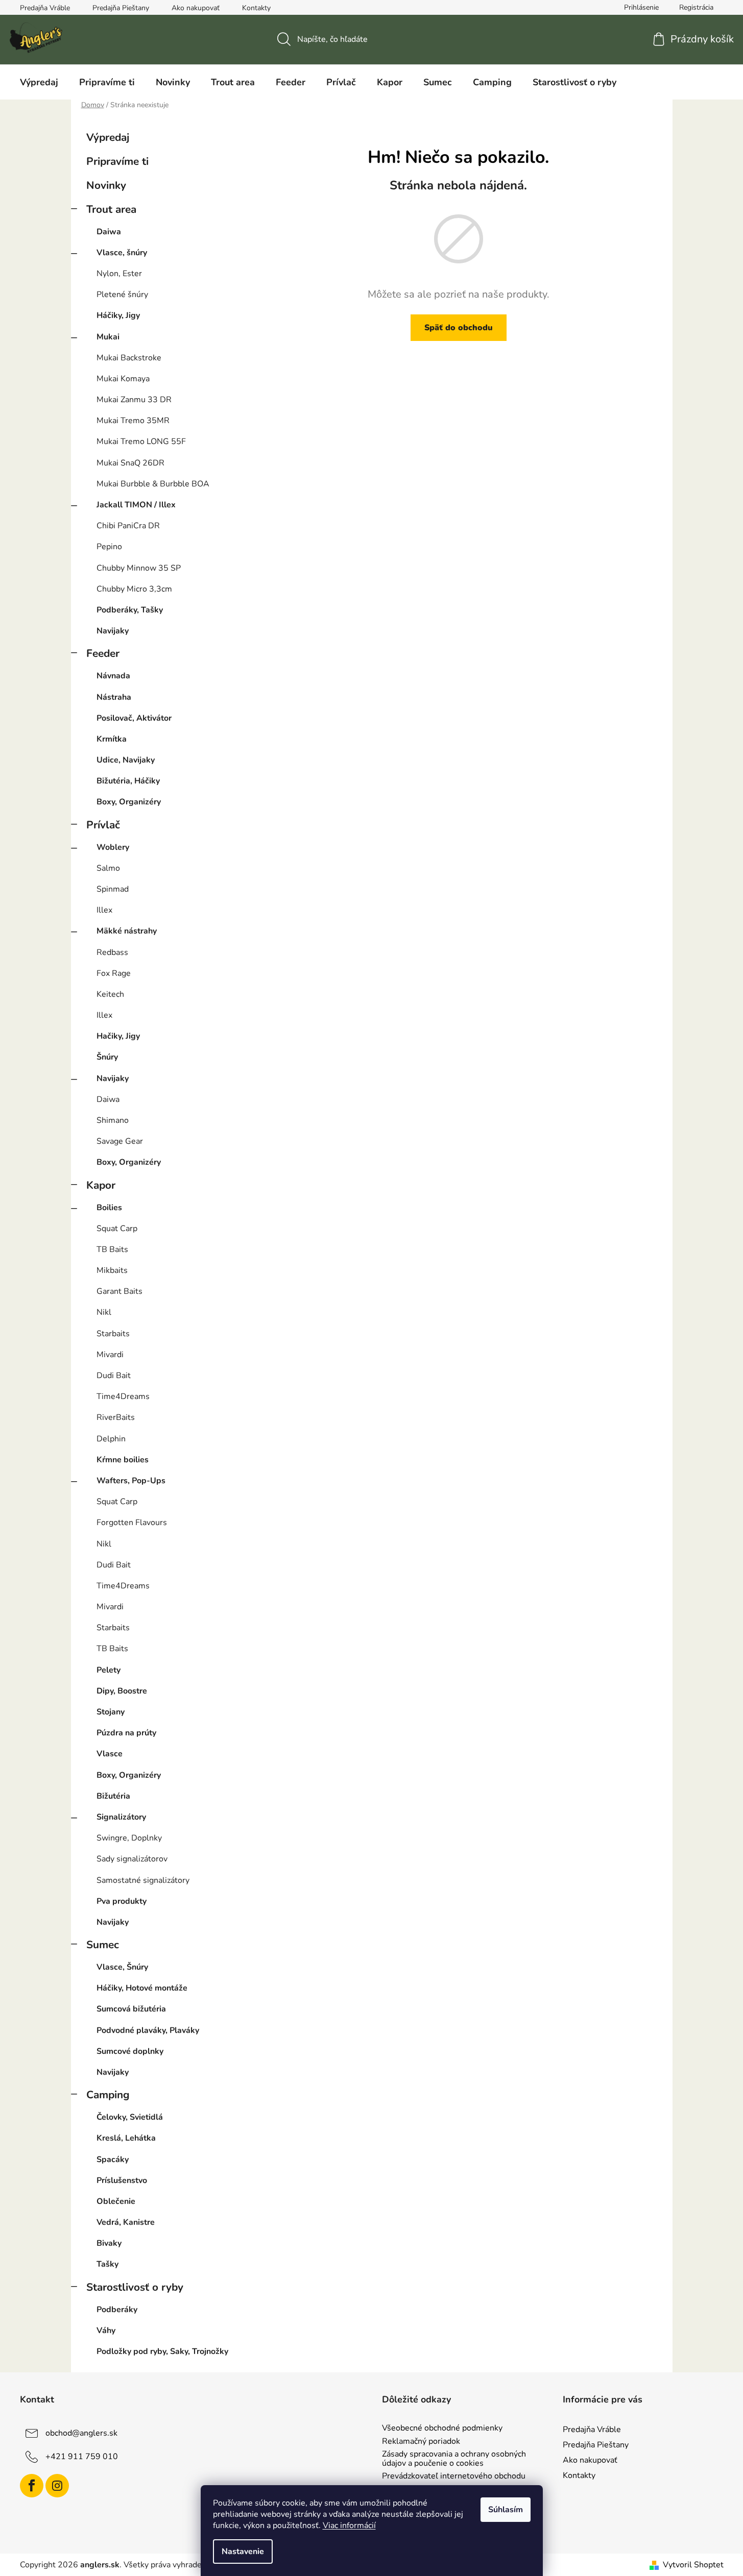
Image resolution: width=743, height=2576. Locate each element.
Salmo (108, 868)
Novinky (106, 185)
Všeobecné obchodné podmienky (442, 2428)
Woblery (113, 847)
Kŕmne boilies (123, 1460)
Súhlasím (506, 2510)
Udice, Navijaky (126, 760)
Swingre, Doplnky (129, 1838)
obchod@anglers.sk (81, 2433)
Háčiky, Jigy (118, 315)
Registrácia (696, 7)
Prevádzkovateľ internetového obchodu (454, 2476)
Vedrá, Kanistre (126, 2222)
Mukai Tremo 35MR (133, 421)
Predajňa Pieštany (121, 8)
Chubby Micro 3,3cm (134, 589)
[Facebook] (32, 2486)
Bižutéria (113, 1796)
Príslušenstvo (122, 2180)
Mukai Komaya (123, 379)
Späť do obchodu (459, 328)
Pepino (109, 547)
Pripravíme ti (117, 161)
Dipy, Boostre (122, 1691)
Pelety (109, 1670)
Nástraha (114, 697)
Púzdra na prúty (126, 1733)
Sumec (103, 1945)
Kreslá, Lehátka (126, 2138)
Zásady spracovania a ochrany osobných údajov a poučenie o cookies (454, 2459)
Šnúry (107, 1057)
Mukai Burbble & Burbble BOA (153, 484)
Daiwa (109, 232)
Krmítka (112, 739)
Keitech (110, 994)
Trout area (111, 209)
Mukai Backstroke (129, 358)
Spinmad (113, 889)
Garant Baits (119, 1291)
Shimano (113, 1120)
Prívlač (103, 825)
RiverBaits (116, 1417)
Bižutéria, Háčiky (128, 781)
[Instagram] (57, 2486)
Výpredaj (108, 137)
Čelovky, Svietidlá (130, 2117)
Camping (108, 2095)
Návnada (113, 676)
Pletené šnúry (122, 295)
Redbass (112, 952)
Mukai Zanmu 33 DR (134, 400)
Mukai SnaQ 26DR (130, 463)
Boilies (109, 1208)
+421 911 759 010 (82, 2457)
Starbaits (113, 1334)
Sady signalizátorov (132, 1859)
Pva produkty (122, 1901)
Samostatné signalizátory (143, 1880)
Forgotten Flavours (132, 1523)
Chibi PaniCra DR (128, 526)
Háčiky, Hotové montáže (142, 1988)
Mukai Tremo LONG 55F (141, 441)
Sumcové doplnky (130, 2051)
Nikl (104, 1312)
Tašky (107, 2264)
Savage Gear (120, 1141)
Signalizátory (121, 1817)
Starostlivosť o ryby (135, 2287)
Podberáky (117, 2310)
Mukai (108, 337)
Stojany (111, 1712)
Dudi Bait (114, 1376)
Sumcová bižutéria (131, 2009)
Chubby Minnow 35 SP (139, 568)
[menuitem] (39, 82)
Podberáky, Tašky (130, 610)
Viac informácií (349, 2525)
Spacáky (113, 2160)
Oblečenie (116, 2201)
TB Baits (112, 1249)
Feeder (103, 653)
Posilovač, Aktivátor (134, 718)
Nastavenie (243, 2552)
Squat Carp (117, 1229)
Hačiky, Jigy (118, 1036)
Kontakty (256, 8)
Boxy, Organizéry (129, 802)
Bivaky (109, 2243)
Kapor (101, 1185)
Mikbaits (112, 1270)
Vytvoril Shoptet (693, 2565)
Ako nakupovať (196, 8)
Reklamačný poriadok (421, 2442)
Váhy (106, 2330)
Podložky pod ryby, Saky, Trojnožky (162, 2351)
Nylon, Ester (119, 274)
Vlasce (110, 1754)
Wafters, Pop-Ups (131, 1481)
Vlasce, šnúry (122, 253)
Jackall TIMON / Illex (136, 505)
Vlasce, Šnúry (122, 1967)
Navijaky (113, 631)
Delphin (111, 1439)
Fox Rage (114, 973)
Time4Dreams (123, 1396)
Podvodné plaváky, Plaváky (148, 2030)
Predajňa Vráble (45, 8)
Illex (104, 910)
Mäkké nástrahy (127, 931)
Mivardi (110, 1355)
